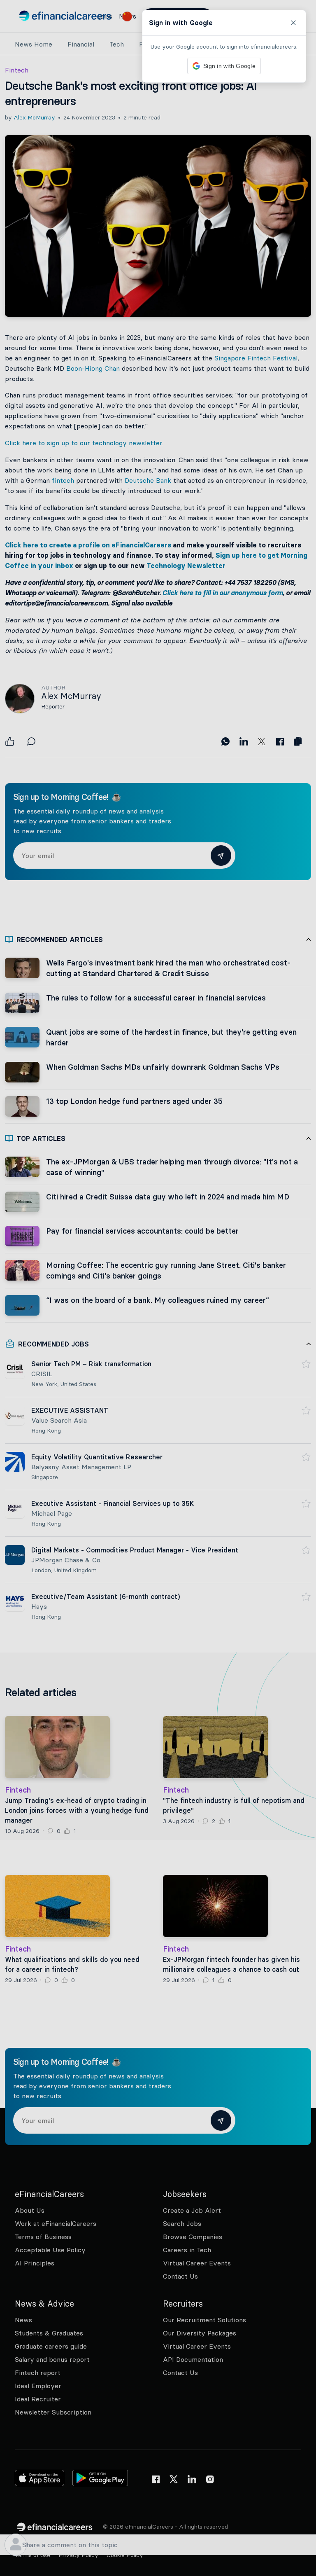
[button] (158, 1288)
